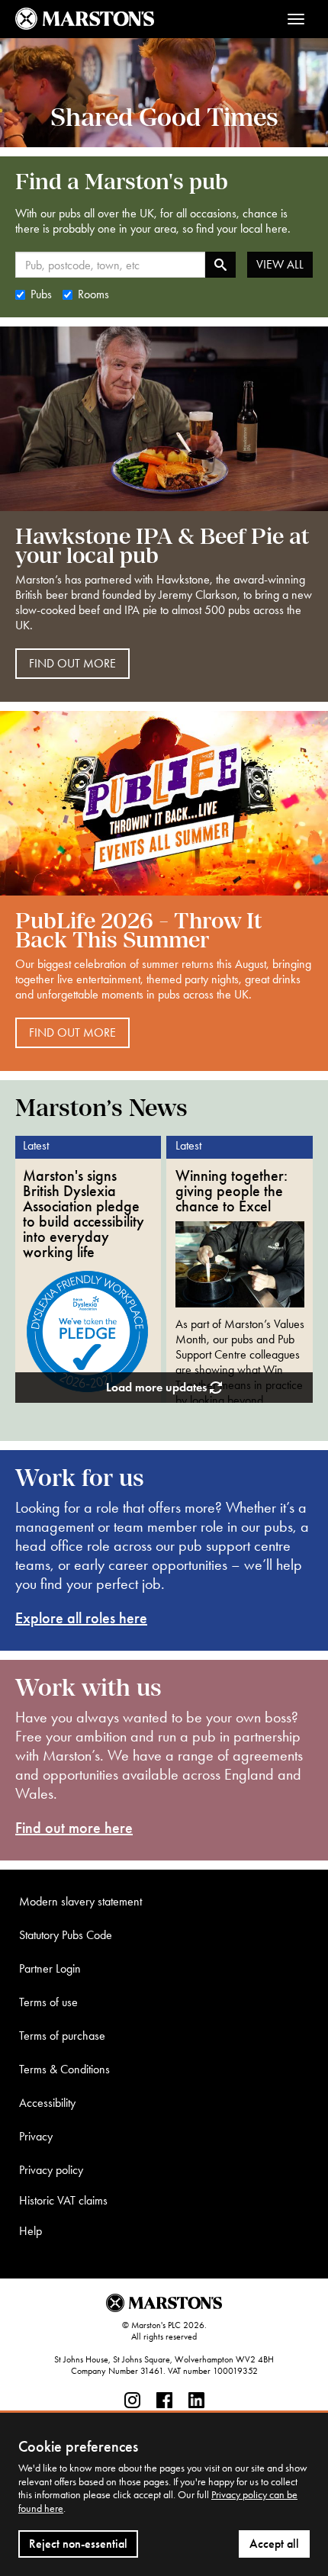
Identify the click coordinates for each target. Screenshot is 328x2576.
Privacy (36, 2136)
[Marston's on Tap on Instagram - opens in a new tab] (132, 2401)
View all (280, 264)
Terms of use (48, 2002)
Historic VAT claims (63, 2200)
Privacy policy (51, 2170)
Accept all (274, 2544)
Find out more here (74, 1828)
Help (31, 2231)
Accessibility (47, 2103)
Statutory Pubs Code (66, 1935)
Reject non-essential (78, 2544)
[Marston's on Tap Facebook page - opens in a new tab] (164, 2401)
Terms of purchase (62, 2036)
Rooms (93, 294)
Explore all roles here (81, 1618)
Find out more (72, 663)
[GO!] (220, 265)
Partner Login (50, 1968)
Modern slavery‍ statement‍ (80, 1901)
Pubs (41, 294)
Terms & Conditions (64, 2069)
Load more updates (158, 1387)
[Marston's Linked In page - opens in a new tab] (196, 2401)
